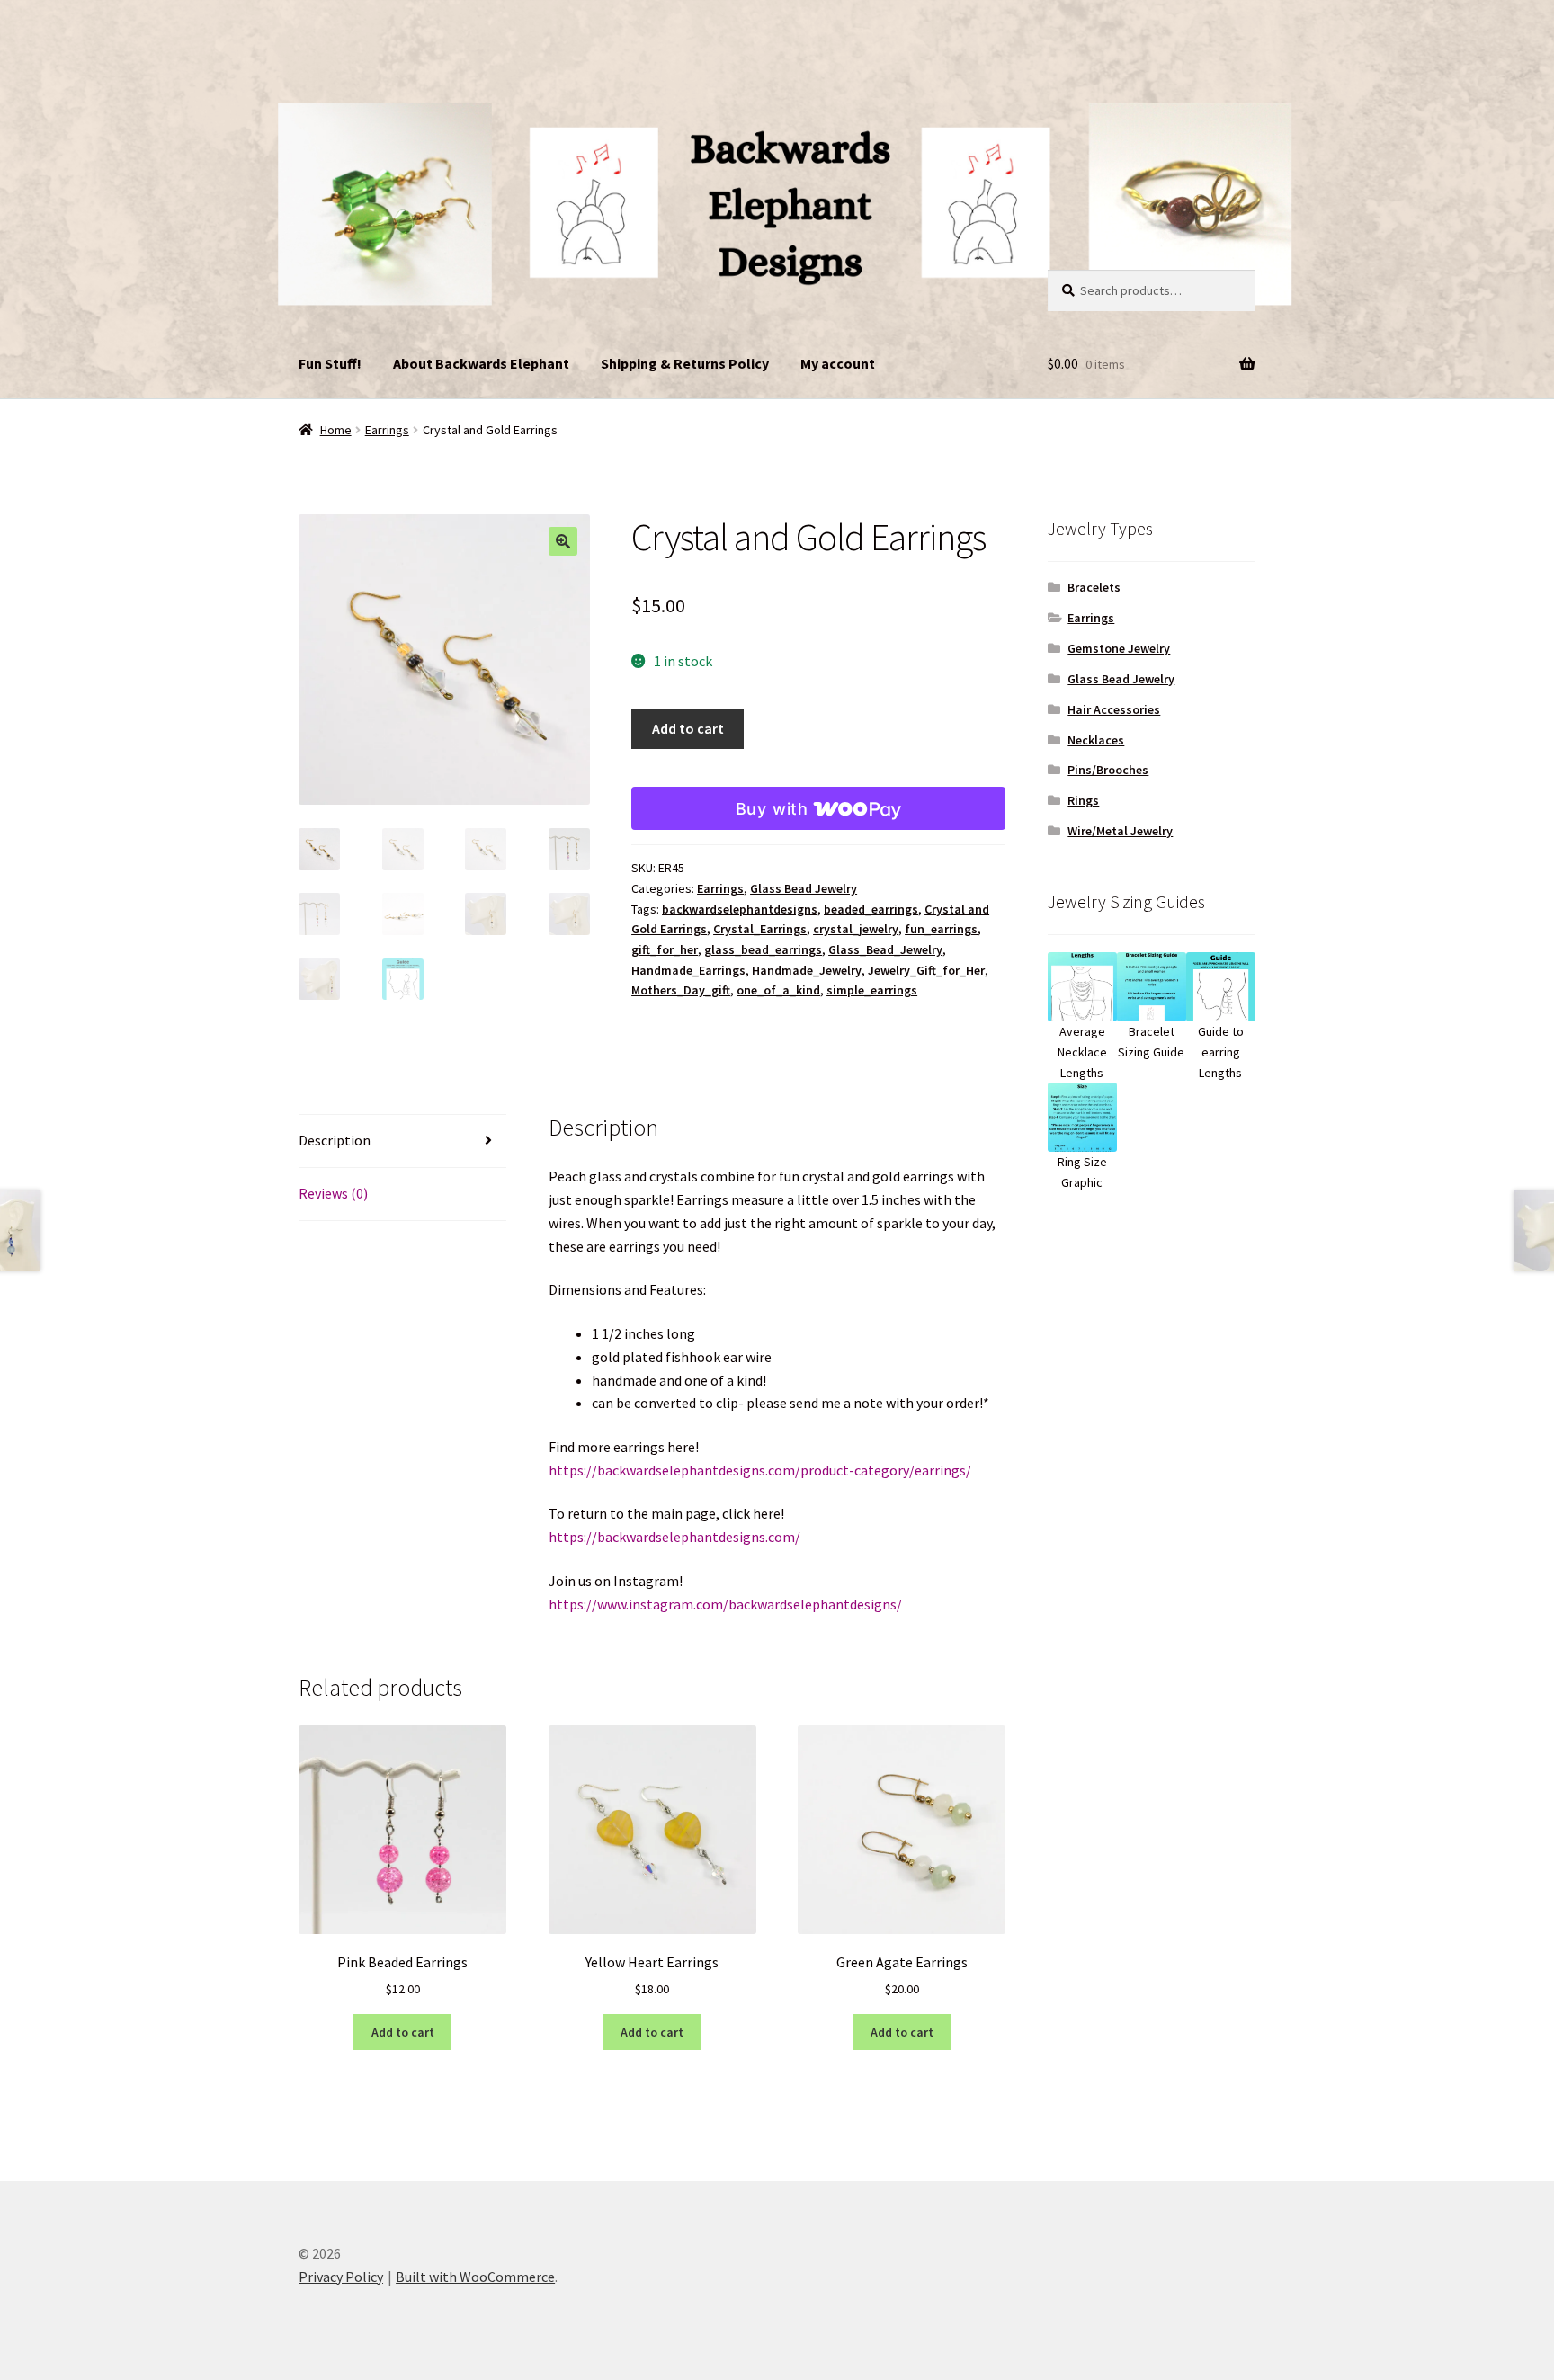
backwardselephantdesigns (740, 909)
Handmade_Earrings (688, 970)
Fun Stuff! (330, 363)
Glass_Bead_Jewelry (885, 949)
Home (336, 430)
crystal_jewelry (856, 929)
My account (838, 363)
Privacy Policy (341, 2277)
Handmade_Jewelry (807, 970)
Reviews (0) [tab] (333, 1193)
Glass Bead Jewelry (804, 888)
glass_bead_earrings (763, 949)
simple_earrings (872, 990)
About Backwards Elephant (481, 363)
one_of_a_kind (778, 990)
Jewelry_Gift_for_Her (926, 970)
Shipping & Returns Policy (685, 363)
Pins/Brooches (1108, 770)
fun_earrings (941, 929)
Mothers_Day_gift (681, 990)
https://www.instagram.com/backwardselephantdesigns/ (725, 1604)
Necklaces (1096, 740)
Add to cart (688, 728)
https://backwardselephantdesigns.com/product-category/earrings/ (760, 1470)
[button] (563, 541)
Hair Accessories (1114, 709)
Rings (1083, 800)
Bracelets (1094, 587)
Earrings (387, 430)
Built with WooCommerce (475, 2277)
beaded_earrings (871, 909)
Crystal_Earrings (760, 929)
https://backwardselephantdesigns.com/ (674, 1537)
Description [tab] (335, 1140)
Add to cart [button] (403, 2032)
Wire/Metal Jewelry (1120, 831)
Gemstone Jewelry (1119, 648)
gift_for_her (665, 949)
